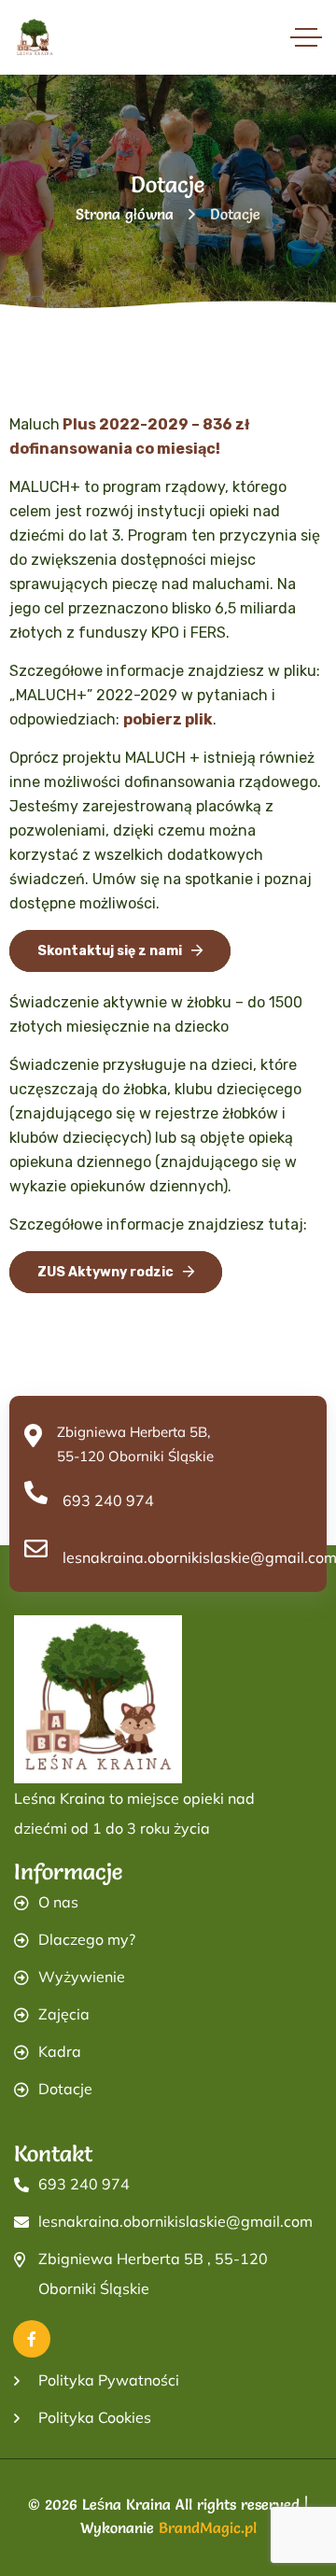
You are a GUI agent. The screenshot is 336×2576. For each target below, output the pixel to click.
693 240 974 (108, 1500)
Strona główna (125, 214)
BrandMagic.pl (208, 2527)
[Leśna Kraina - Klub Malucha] (35, 38)
